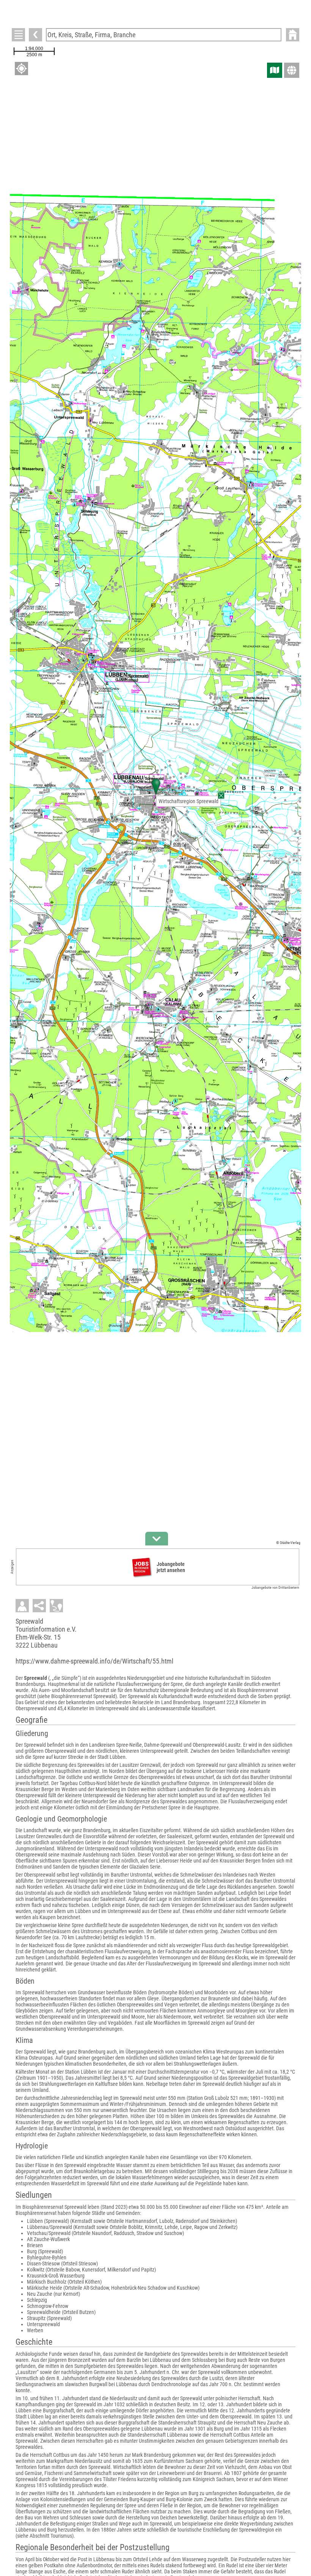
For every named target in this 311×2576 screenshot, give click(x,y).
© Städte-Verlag (288, 1543)
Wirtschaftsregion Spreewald (188, 801)
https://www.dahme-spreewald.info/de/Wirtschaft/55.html (94, 1661)
